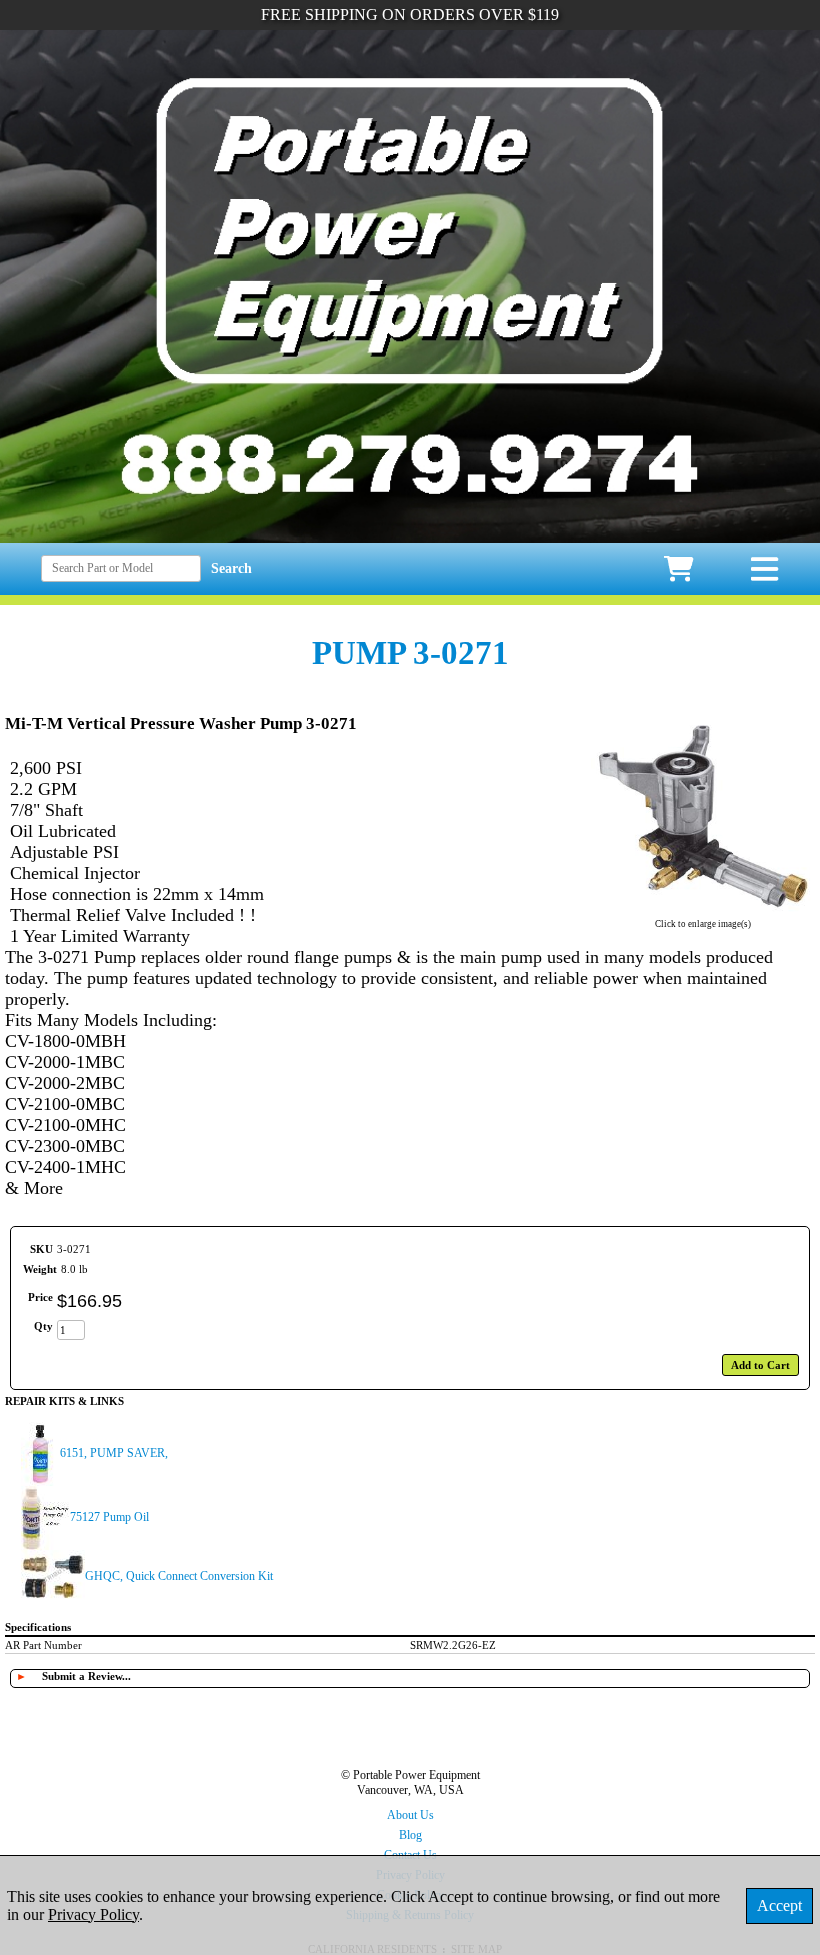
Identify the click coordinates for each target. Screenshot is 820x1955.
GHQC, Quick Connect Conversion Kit (179, 1576)
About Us (410, 1815)
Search (231, 568)
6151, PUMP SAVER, (114, 1453)
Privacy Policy (93, 1914)
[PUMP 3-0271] (703, 911)
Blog (410, 1835)
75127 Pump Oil (109, 1517)
